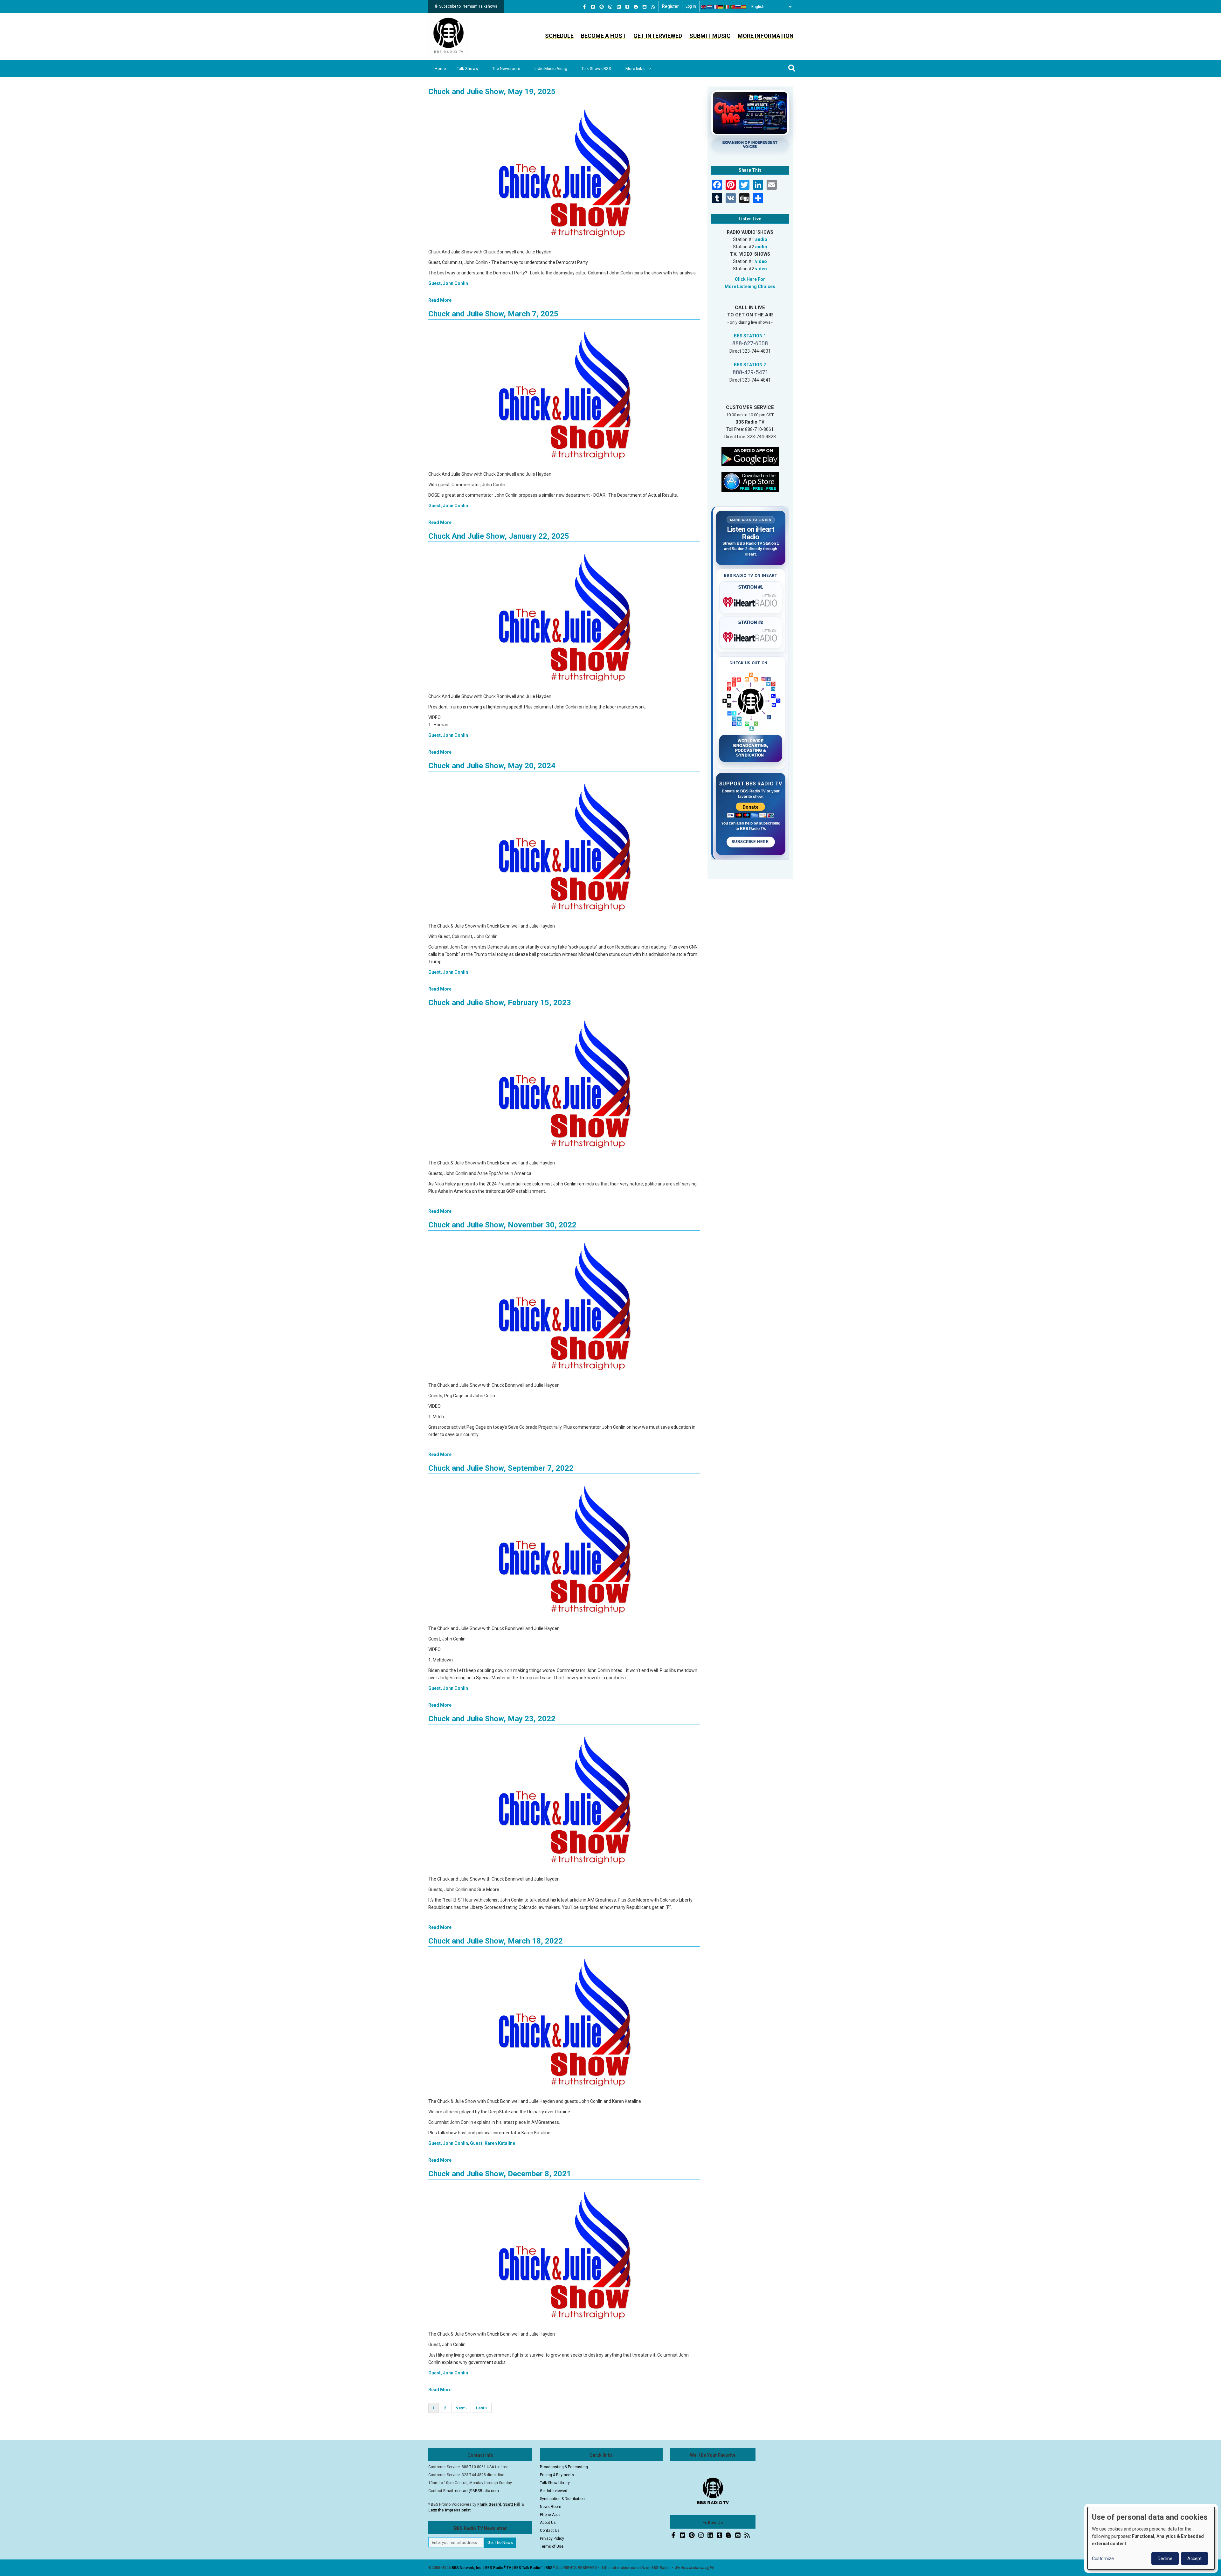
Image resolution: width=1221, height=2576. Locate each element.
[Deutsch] (721, 7)
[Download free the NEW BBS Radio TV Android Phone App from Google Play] (750, 456)
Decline (1165, 2559)
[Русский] (738, 7)
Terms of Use (552, 2546)
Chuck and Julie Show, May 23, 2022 (492, 1719)
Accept (1194, 2559)
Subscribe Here (751, 842)
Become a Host (604, 36)
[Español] (744, 7)
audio (761, 239)
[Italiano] (727, 7)
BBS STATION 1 (750, 336)
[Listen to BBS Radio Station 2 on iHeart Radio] (751, 636)
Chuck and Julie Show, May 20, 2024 (492, 766)
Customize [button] (1103, 2559)
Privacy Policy (552, 2538)
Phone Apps (550, 2515)
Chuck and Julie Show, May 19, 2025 (492, 92)
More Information (766, 36)
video (761, 261)
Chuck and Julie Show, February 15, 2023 (500, 1003)
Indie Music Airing (551, 69)
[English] (704, 7)
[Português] (733, 7)
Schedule (559, 36)
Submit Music (710, 36)
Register (670, 6)
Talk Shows (467, 69)
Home (440, 69)
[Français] (715, 7)
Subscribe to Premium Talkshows (468, 6)
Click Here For (750, 279)
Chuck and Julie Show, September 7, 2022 (501, 1468)
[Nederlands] (710, 7)
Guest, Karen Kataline (493, 2143)
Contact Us (550, 2531)
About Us (548, 2523)
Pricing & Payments (557, 2475)
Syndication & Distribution (562, 2499)
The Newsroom (506, 69)
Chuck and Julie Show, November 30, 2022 (502, 1225)
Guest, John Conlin (448, 283)
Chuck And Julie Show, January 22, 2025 (499, 536)
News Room (551, 2507)
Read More (440, 300)
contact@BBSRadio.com (477, 2491)
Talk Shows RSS (596, 69)
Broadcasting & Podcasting (564, 2467)
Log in (691, 6)
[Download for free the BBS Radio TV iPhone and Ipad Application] (750, 481)
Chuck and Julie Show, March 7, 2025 (493, 314)
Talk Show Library (555, 2483)
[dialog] (1151, 2538)
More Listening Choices (750, 287)
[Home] (449, 36)
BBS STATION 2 (750, 365)
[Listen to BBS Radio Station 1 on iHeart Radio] (751, 601)
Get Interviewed (658, 36)
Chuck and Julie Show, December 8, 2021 (500, 2174)
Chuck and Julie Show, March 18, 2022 (496, 1941)
